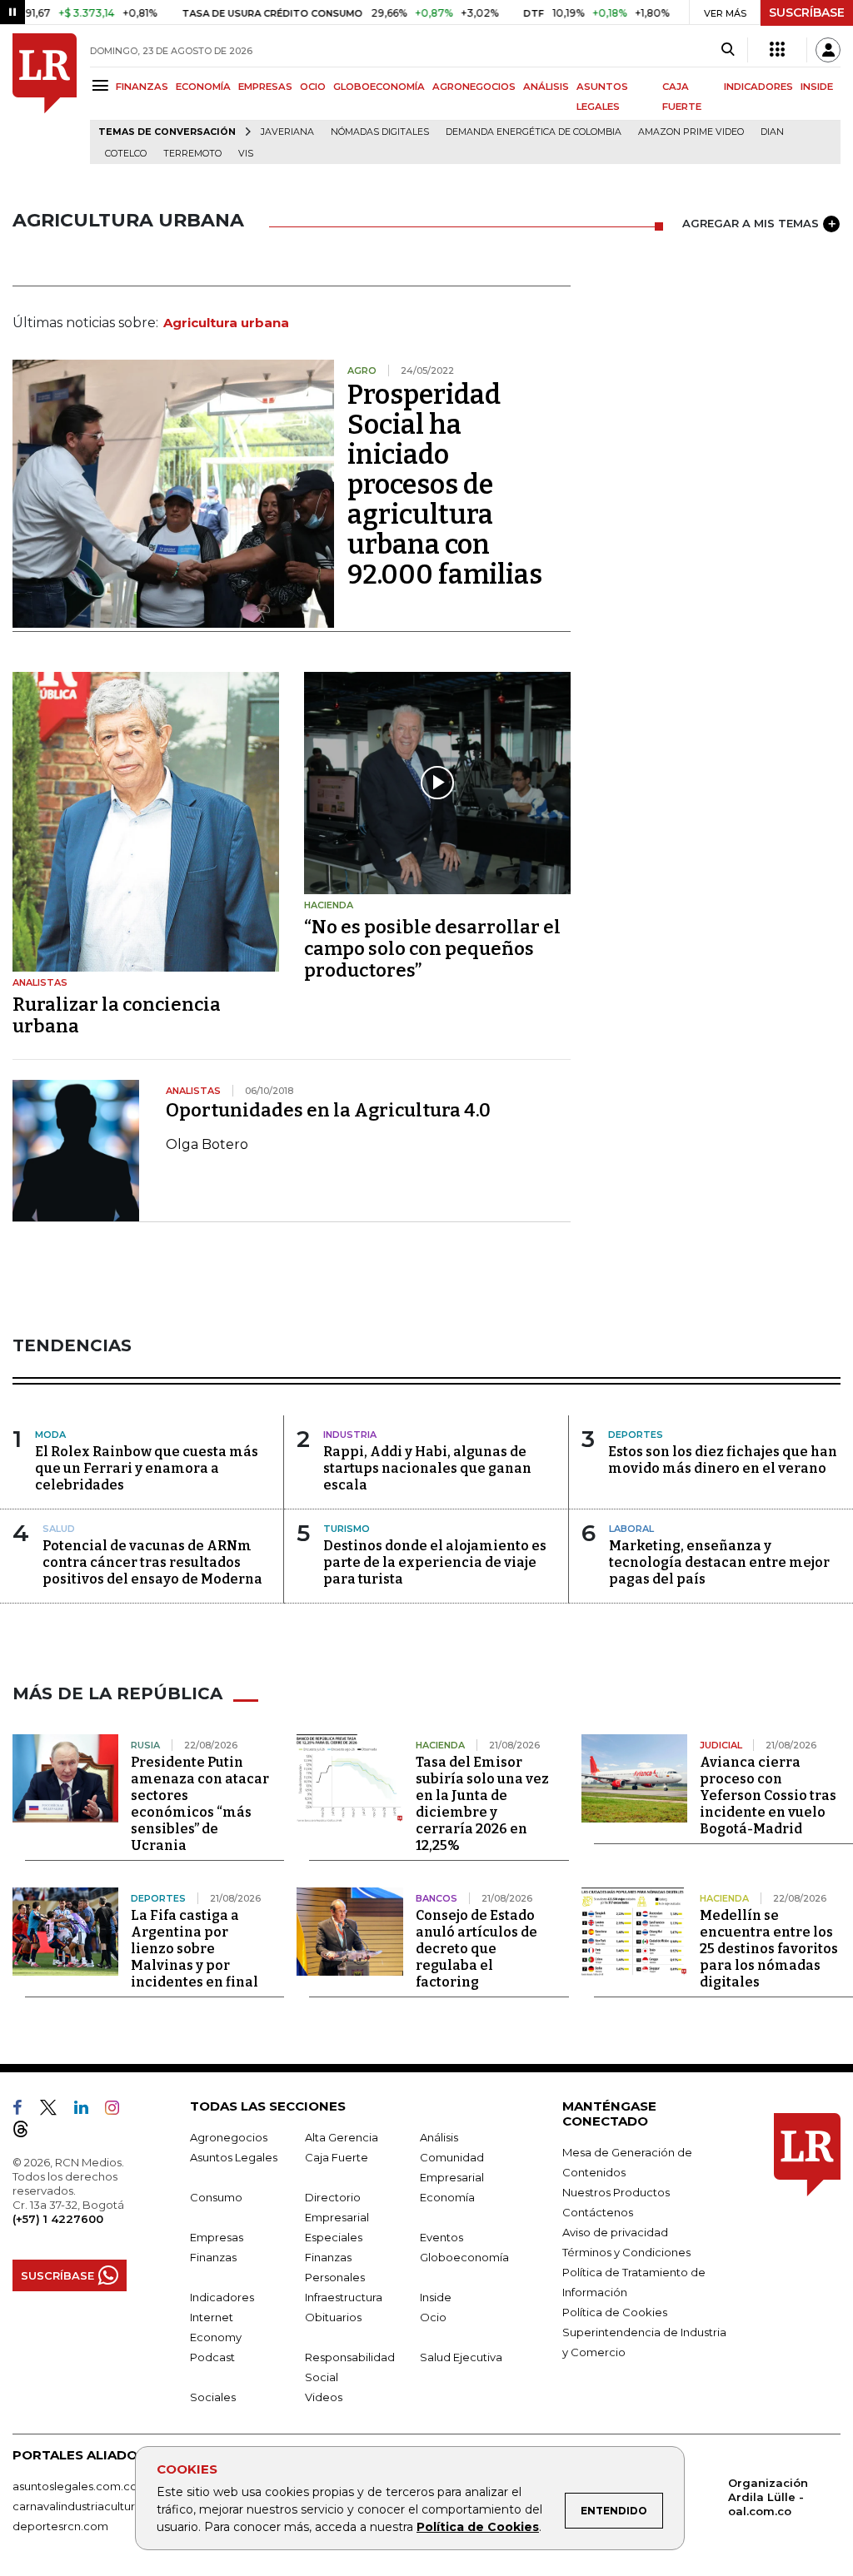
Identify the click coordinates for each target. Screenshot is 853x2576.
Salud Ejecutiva (461, 2357)
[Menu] (103, 85)
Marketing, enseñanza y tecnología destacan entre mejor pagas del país (719, 1562)
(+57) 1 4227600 (58, 2219)
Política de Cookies (478, 2527)
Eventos (441, 2237)
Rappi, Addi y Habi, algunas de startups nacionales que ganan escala (427, 1468)
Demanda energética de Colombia (534, 132)
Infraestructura (344, 2297)
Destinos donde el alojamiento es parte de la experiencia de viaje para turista (435, 1562)
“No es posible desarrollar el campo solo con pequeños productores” (432, 949)
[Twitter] (55, 2111)
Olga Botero (207, 1144)
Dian (772, 132)
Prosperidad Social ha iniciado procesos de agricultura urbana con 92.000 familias (445, 485)
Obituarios (333, 2317)
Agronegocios (229, 2137)
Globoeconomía (464, 2257)
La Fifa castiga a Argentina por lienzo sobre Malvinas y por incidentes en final (195, 1949)
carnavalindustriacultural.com (92, 2506)
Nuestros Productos (616, 2192)
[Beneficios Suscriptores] (777, 50)
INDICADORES (758, 87)
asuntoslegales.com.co (75, 2486)
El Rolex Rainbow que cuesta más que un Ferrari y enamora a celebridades (147, 1468)
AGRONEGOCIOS (474, 87)
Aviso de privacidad (615, 2232)
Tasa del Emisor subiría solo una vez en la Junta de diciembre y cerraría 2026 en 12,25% (482, 1804)
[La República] (45, 99)
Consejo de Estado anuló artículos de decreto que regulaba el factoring (476, 1949)
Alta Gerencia (342, 2137)
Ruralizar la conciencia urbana (117, 1015)
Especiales (334, 2237)
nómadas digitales (380, 132)
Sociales (213, 2397)
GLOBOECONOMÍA (379, 87)
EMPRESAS (265, 87)
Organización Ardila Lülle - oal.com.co (768, 2497)
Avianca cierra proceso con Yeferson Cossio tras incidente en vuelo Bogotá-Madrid (768, 1795)
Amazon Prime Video (691, 132)
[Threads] (27, 2132)
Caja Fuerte (337, 2157)
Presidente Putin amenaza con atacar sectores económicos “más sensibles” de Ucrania (200, 1804)
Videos (324, 2397)
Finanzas (213, 2257)
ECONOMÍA (203, 87)
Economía (447, 2197)
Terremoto (192, 154)
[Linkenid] (88, 2111)
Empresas (217, 2237)
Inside (436, 2297)
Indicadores (222, 2297)
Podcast (212, 2357)
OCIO (313, 87)
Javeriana (287, 132)
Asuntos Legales (234, 2157)
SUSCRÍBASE (807, 12)
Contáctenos (598, 2212)
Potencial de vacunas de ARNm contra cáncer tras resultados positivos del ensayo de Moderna (152, 1562)
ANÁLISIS (546, 87)
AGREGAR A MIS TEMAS (751, 223)
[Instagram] (119, 2111)
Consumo (216, 2197)
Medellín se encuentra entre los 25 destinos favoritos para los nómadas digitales (769, 1949)
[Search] (728, 50)
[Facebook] (24, 2111)
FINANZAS (142, 87)
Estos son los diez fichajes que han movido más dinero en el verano (723, 1460)
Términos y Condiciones (626, 2252)
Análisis (439, 2137)
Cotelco (126, 154)
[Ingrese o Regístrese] (828, 50)
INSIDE (817, 87)
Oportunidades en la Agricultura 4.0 (328, 1110)
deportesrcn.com (60, 2526)
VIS (246, 154)
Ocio (433, 2317)
